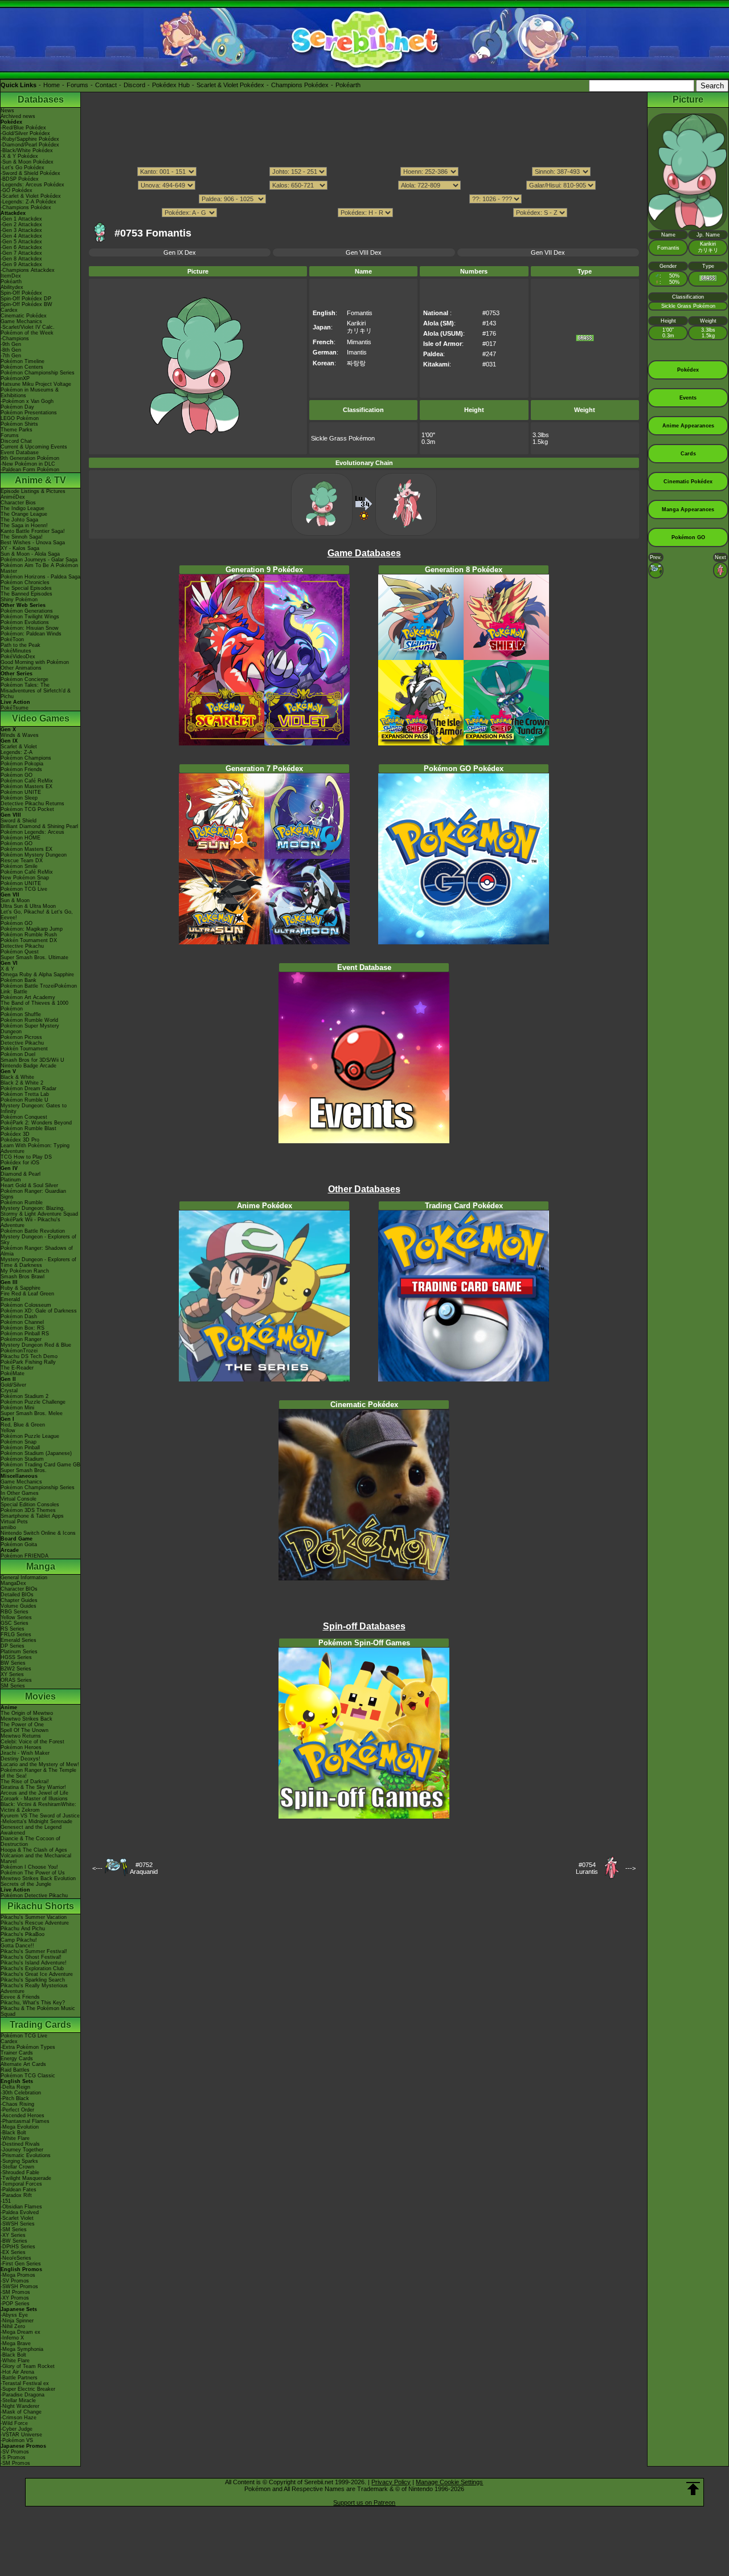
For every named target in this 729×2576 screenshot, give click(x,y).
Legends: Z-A (17, 752)
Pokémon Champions (26, 758)
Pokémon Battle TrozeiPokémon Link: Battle (39, 989)
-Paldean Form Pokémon (30, 470)
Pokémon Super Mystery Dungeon (30, 1029)
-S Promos (13, 2457)
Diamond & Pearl (21, 1174)
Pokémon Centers (22, 367)
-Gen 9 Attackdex (21, 264)
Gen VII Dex (548, 252)
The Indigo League (22, 508)
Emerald (10, 1299)
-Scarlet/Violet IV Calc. (28, 327)
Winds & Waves (20, 735)
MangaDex (13, 1583)
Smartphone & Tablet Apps (32, 1516)
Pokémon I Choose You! (29, 1867)
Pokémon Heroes (21, 1747)
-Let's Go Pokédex (22, 168)
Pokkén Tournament (24, 1049)
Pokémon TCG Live (24, 889)
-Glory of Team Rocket (28, 2366)
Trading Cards (40, 2025)
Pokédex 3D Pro (20, 1140)
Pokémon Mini (17, 1408)
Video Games (41, 718)
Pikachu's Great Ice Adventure (37, 1974)
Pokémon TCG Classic (28, 2076)
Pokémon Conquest (24, 1117)
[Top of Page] (693, 2489)
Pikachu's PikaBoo (22, 1934)
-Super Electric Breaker (28, 2389)
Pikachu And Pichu (23, 1929)
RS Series (13, 1629)
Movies (40, 1696)
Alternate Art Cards (23, 2064)
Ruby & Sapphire (21, 1288)
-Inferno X (12, 2338)
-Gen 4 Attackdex (21, 236)
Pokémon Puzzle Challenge (33, 1402)
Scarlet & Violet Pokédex (230, 85)
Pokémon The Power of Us (33, 1873)
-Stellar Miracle (18, 2400)
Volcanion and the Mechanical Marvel (36, 1858)
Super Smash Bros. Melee (32, 1413)
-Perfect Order (17, 2110)
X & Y (7, 969)
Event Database (20, 453)
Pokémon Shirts (19, 424)
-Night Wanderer (20, 2406)
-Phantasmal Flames (25, 2121)
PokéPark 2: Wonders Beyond (36, 1123)
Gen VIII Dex (364, 252)
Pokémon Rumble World (29, 1020)
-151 (6, 2201)
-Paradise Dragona (22, 2395)
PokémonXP (15, 378)
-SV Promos (15, 2281)
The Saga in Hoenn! (24, 525)
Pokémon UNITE (21, 792)
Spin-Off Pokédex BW (26, 304)
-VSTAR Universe (21, 2435)
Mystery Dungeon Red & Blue (36, 1345)
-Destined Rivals (20, 2144)
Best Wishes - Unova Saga (33, 543)
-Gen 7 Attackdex (21, 253)
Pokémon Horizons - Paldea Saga (40, 577)
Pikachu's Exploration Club (32, 1968)
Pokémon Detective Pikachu (34, 1896)
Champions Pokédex (300, 85)
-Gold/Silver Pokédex (25, 133)
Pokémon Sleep (19, 798)
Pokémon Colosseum (26, 1305)
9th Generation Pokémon (30, 458)
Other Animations (21, 668)
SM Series (13, 1686)
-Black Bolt (13, 2133)
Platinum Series (19, 1652)
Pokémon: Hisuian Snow (30, 628)
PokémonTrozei (19, 1351)
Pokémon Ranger (21, 1339)
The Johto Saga (19, 520)
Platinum (11, 1180)
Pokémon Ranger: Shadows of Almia (37, 1251)
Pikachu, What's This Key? (33, 2003)
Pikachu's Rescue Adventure (35, 1923)
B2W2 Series (16, 1669)
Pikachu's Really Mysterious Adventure (34, 1988)
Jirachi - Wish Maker (25, 1753)
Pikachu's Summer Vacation (34, 1917)
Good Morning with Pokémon (35, 662)
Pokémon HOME (21, 838)
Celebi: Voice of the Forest (32, 1742)
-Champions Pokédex (26, 207)
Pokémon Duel (18, 1054)
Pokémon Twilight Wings (30, 617)
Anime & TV (40, 480)
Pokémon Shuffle (21, 1014)
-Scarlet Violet (17, 2218)
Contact (106, 85)
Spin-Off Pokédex (21, 293)
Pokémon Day (17, 407)
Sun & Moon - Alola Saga (30, 554)
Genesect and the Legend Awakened (31, 1830)
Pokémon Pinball (20, 1448)
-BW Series (14, 2241)
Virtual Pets (14, 1522)
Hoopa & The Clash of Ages (34, 1850)
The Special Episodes (26, 588)
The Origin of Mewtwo (27, 1713)
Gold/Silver (13, 1385)
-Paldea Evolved (20, 2212)
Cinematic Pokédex (24, 316)
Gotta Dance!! (17, 1946)
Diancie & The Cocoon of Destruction (30, 1841)
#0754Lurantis (587, 1868)
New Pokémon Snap (25, 878)
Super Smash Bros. (24, 1470)
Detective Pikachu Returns (32, 804)
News (7, 111)
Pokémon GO (17, 775)
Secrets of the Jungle (26, 1884)
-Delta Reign (15, 2087)
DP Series (13, 1646)
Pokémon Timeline (22, 361)
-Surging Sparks (19, 2161)
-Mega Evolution (20, 2127)
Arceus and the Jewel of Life (34, 1793)
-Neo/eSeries (16, 2258)
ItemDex (11, 276)
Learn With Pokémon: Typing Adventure (35, 1148)
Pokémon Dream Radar (28, 1089)
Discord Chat (16, 441)
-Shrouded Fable (20, 2173)
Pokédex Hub (171, 85)
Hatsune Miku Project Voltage (36, 384)
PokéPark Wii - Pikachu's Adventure (30, 1222)
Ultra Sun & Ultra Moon (28, 906)
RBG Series (15, 1612)
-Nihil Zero (13, 2326)
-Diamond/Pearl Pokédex (30, 145)
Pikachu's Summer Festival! (34, 1951)
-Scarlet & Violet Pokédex (31, 196)
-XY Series (13, 2235)
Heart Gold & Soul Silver (29, 1185)
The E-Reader (17, 1368)
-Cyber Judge (17, 2429)
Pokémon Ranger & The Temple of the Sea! (38, 1773)
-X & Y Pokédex (19, 156)
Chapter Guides (19, 1600)
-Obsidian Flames (21, 2207)
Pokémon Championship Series (38, 373)
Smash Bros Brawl (22, 1277)
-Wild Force (14, 2423)
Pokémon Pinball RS (25, 1334)
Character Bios (18, 503)
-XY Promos (15, 2298)
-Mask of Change (21, 2412)
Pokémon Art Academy (28, 997)
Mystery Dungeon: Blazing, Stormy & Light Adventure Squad (39, 1211)
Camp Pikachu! (19, 1940)
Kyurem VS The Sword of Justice (40, 1816)
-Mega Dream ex (21, 2332)
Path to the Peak (21, 645)
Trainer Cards (17, 2053)
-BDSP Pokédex (20, 179)
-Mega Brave (16, 2343)
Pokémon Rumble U (24, 1100)
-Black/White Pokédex (27, 150)
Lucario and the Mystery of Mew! (40, 1764)
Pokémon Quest (20, 952)
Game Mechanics (21, 321)
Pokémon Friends (21, 769)
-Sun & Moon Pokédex (27, 162)
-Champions (15, 339)
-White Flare (15, 2138)
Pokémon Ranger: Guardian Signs (33, 1194)
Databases (41, 99)
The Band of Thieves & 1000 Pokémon (34, 1006)
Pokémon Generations (27, 611)
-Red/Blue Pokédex (23, 128)
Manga (41, 1566)
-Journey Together (22, 2150)
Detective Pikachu (22, 946)
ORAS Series (16, 1680)
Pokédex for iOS (20, 1163)
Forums (77, 85)
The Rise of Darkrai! (25, 1782)
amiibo (8, 1527)
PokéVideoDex (18, 657)
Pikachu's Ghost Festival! (31, 1957)
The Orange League (24, 514)
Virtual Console (19, 1499)
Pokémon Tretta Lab (25, 1094)
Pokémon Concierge (24, 679)
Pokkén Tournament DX (29, 940)
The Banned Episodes (26, 594)
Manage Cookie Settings (449, 2482)
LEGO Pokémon (20, 418)
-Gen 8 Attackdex (21, 259)
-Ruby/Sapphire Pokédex (30, 139)
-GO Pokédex (17, 190)
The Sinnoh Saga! (22, 537)
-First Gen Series (21, 2264)
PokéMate (13, 1373)
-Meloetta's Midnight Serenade (36, 1821)
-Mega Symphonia (22, 2349)
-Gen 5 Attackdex (21, 242)
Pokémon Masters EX (26, 786)
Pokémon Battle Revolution (33, 1231)
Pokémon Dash (19, 1316)
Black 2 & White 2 (22, 1083)
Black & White (17, 1077)
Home (52, 85)
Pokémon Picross (21, 1037)
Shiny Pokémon (19, 600)
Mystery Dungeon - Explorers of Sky (38, 1240)
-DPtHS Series (18, 2247)
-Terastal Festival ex (25, 2383)
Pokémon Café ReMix (27, 781)
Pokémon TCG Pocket (27, 809)
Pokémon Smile (19, 866)
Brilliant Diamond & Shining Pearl (39, 826)
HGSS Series (16, 1657)
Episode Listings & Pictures (33, 491)
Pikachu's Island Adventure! (34, 1963)
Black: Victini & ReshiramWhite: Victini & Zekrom (38, 1807)
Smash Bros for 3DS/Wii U (32, 1060)
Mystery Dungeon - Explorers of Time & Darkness (38, 1262)
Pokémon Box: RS (22, 1328)
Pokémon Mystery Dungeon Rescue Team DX (34, 858)
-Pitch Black (15, 2098)
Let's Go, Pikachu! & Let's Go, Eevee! (37, 915)
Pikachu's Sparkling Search (33, 1980)
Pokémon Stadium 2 (24, 1396)
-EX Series (13, 2252)
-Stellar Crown (17, 2167)
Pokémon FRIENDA (24, 1556)
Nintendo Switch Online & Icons (38, 1533)
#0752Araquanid (144, 1868)
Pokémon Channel (22, 1322)
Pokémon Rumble (22, 1203)
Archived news (18, 116)
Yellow (8, 1430)
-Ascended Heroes (22, 2116)
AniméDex (13, 497)
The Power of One (22, 1725)
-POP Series (15, 2304)
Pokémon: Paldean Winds (31, 634)
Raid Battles (15, 2070)
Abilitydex (12, 287)
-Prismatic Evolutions (26, 2155)
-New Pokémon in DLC (28, 464)
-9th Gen (11, 344)
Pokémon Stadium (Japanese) (36, 1453)
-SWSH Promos (19, 2286)
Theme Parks (17, 430)
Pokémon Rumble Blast (28, 1128)
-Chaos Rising (17, 2104)
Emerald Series (19, 1640)
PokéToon (12, 639)
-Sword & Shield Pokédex (30, 173)
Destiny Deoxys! (21, 1759)
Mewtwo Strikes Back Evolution (38, 1878)
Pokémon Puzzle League (30, 1436)
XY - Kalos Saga (20, 548)
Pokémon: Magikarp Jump (32, 929)
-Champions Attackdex (28, 270)
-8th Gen (11, 350)
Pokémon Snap (19, 1442)
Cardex (9, 310)
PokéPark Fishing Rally (28, 1362)
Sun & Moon (15, 900)
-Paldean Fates (19, 2190)
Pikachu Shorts (41, 1906)
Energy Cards (17, 2059)
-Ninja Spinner (17, 2321)
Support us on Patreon (364, 2502)
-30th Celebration (21, 2093)
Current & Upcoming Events (34, 447)
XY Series (12, 1674)
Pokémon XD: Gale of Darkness (39, 1311)
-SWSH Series (18, 2224)
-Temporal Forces (21, 2184)
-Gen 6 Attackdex (21, 247)
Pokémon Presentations (29, 413)
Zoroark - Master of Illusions (34, 1799)
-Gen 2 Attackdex (21, 225)
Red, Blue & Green (23, 1425)
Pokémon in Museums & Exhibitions (30, 393)
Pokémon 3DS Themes (28, 1510)
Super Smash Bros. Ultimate (34, 957)
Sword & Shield (19, 821)
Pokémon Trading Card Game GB (40, 1465)
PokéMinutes (16, 651)
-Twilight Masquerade (26, 2178)
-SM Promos (15, 2292)
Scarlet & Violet (19, 747)
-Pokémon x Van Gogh (27, 401)
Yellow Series (16, 1617)
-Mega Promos (18, 2275)
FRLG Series (16, 1635)
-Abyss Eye (14, 2315)
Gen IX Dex (180, 252)
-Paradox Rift (16, 2195)
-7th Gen (11, 356)
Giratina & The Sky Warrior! (33, 1787)
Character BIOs (19, 1589)
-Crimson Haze (19, 2418)
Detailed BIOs (17, 1595)
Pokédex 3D (15, 1134)
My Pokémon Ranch (25, 1271)
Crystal (9, 1391)
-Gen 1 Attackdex (21, 219)
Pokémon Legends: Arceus (32, 832)
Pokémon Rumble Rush (29, 935)
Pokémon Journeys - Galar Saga (39, 560)
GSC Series (15, 1623)
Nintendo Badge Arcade (28, 1066)
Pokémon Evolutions (25, 622)
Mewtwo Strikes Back (26, 1719)
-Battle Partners (19, 2378)
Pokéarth (348, 85)
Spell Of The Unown (24, 1730)
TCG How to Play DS (26, 1157)
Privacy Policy (391, 2482)
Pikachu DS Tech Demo (29, 1356)
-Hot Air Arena (17, 2372)
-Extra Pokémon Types (28, 2047)
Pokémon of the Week (27, 333)
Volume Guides (19, 1606)
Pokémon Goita (19, 1544)
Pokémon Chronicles (25, 582)
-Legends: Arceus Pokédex (32, 185)
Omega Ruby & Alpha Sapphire (37, 975)
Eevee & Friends (20, 1997)
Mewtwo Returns (21, 1736)
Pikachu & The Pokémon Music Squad (38, 2011)
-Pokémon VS (17, 2440)
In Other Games (20, 1493)
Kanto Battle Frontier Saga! (33, 531)
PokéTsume (15, 708)
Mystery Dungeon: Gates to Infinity (34, 1108)
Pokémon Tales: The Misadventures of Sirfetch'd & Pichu (36, 691)
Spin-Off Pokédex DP (26, 299)
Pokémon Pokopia (22, 764)
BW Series (13, 1663)
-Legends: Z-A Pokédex (28, 202)
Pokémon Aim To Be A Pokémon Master (39, 568)
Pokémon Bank (19, 980)
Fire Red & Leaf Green (27, 1294)
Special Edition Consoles (30, 1505)
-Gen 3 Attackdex (21, 230)
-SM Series (14, 2229)
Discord (134, 85)
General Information (24, 1578)
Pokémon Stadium (22, 1459)
